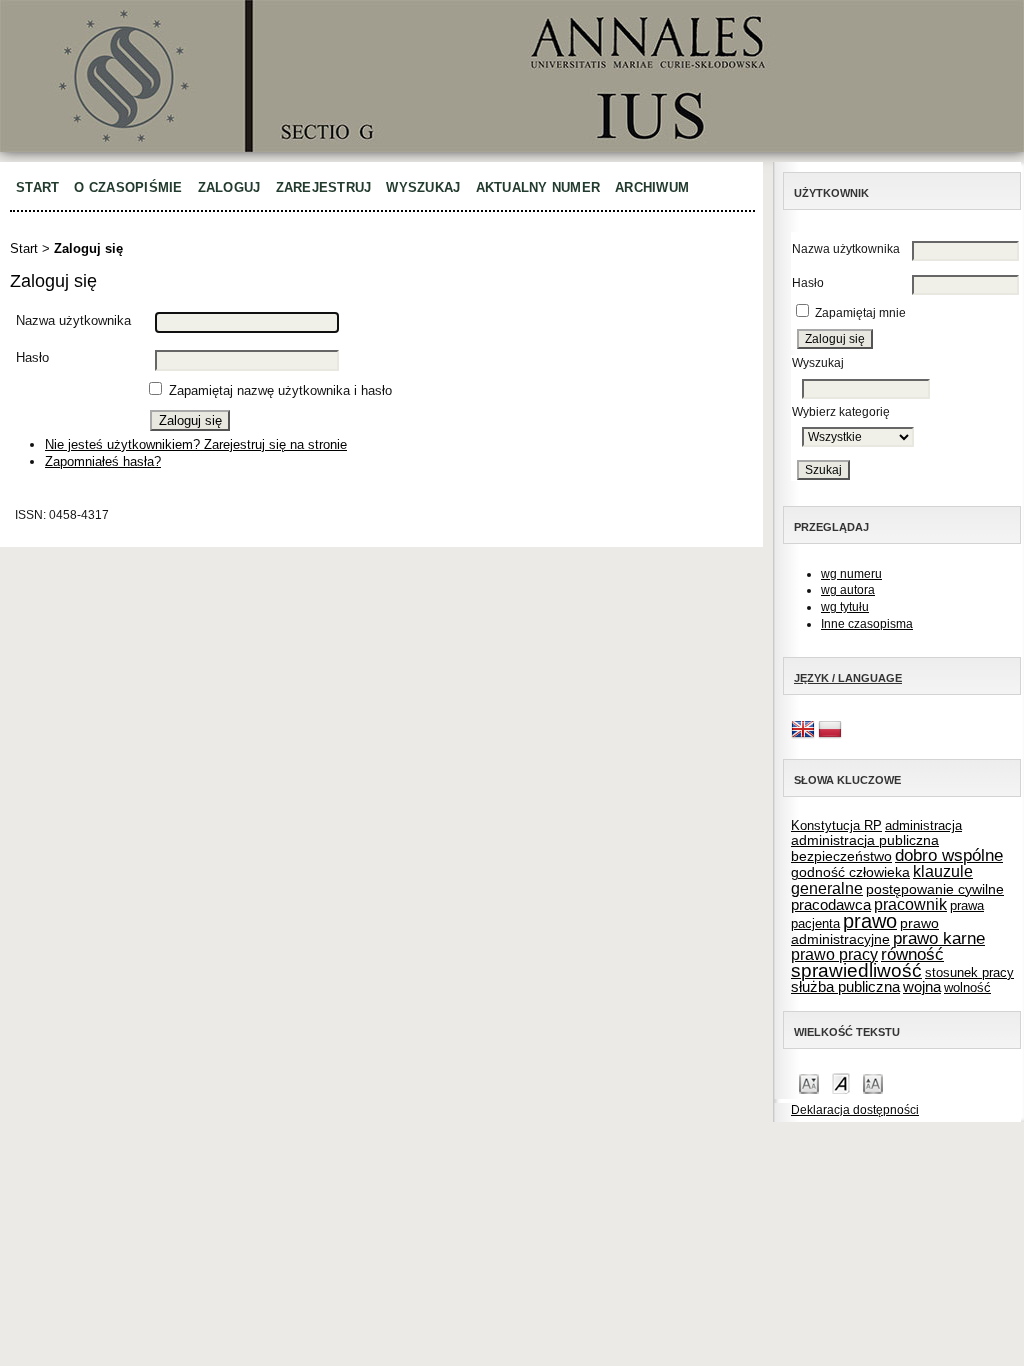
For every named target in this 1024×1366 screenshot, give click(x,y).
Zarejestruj (324, 187)
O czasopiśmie (128, 187)
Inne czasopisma (867, 624)
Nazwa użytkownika (846, 249)
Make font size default (841, 1082)
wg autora (848, 590)
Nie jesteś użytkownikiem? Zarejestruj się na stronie (196, 444)
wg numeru (851, 574)
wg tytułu (845, 607)
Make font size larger (873, 1082)
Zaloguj (229, 187)
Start (37, 187)
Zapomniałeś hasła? (103, 461)
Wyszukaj (423, 187)
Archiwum (652, 187)
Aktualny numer (538, 187)
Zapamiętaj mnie (860, 313)
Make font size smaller (809, 1082)
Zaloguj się (88, 248)
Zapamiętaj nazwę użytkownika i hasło (280, 390)
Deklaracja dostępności (855, 1110)
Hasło (808, 283)
